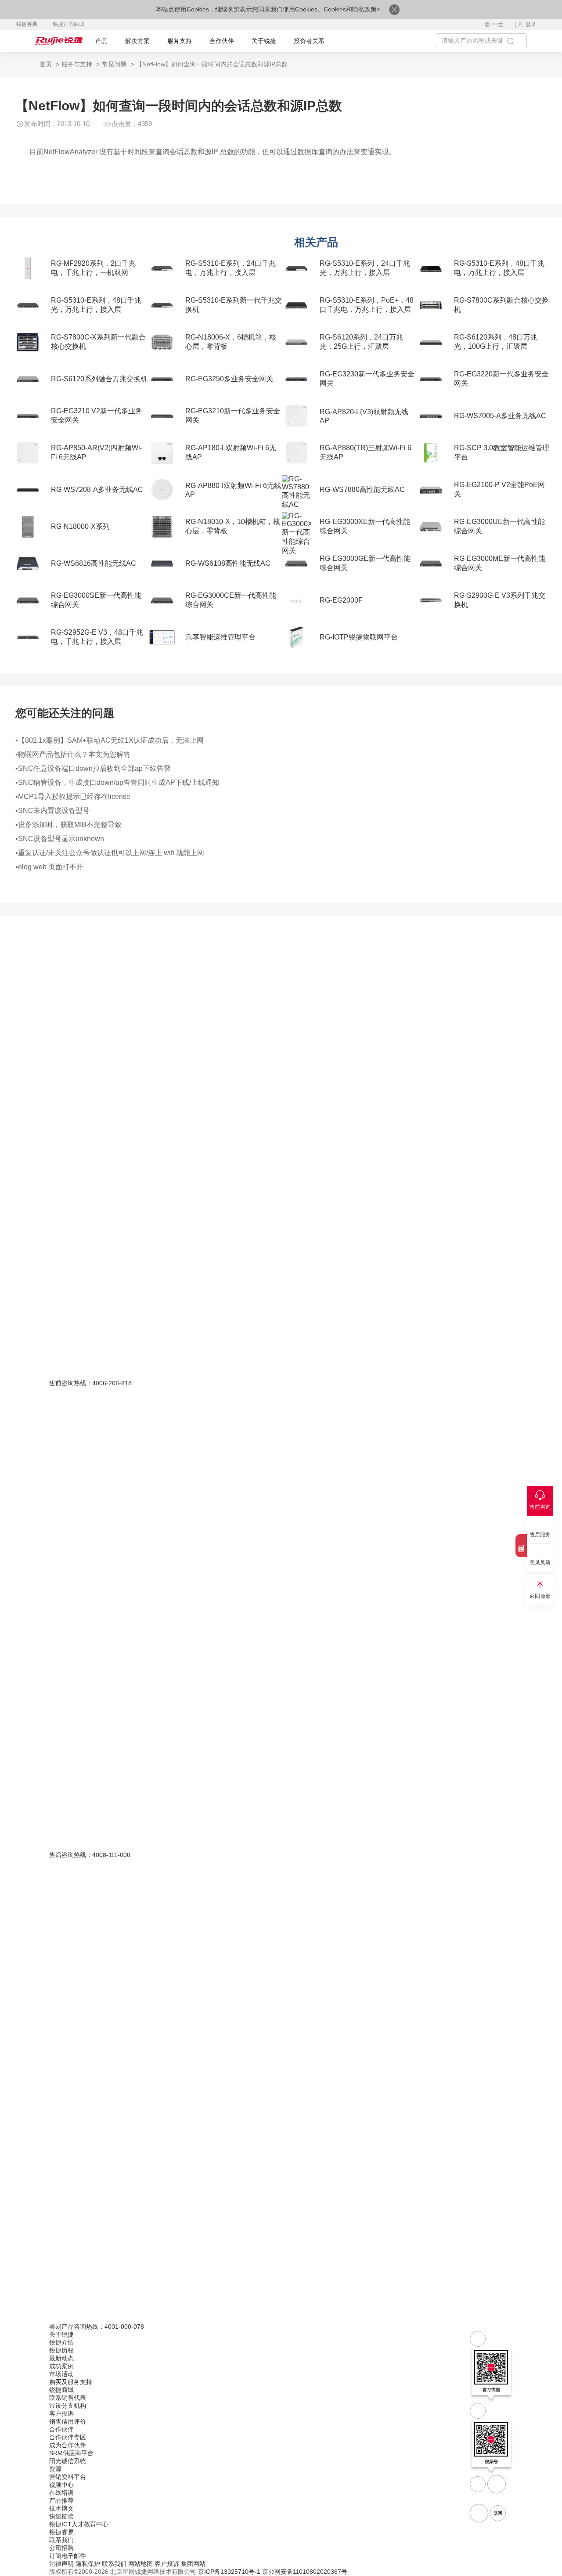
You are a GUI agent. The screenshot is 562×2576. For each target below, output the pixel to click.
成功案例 (61, 2366)
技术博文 (61, 2508)
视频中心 (61, 2485)
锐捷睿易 (27, 24)
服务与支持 (77, 64)
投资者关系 (309, 41)
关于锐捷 (264, 41)
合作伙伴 (222, 41)
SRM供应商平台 (71, 2453)
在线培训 (61, 2493)
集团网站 (193, 2564)
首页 (46, 64)
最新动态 (61, 2358)
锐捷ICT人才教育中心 (79, 2524)
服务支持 (180, 41)
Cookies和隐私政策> (352, 9)
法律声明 (61, 2564)
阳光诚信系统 (68, 2461)
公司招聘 (61, 2548)
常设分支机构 (68, 2406)
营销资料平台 (68, 2477)
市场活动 (61, 2374)
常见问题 (114, 64)
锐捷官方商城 (68, 24)
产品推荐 (61, 2500)
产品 (101, 41)
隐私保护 (88, 2564)
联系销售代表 (68, 2398)
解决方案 (137, 41)
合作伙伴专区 (68, 2437)
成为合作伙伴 (68, 2445)
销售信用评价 (68, 2421)
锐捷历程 (61, 2350)
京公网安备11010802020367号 (305, 2572)
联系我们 (61, 2540)
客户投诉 (61, 2413)
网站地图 (140, 2564)
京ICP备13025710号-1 (229, 2572)
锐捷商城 (61, 2390)
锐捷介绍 (61, 2342)
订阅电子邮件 (68, 2556)
